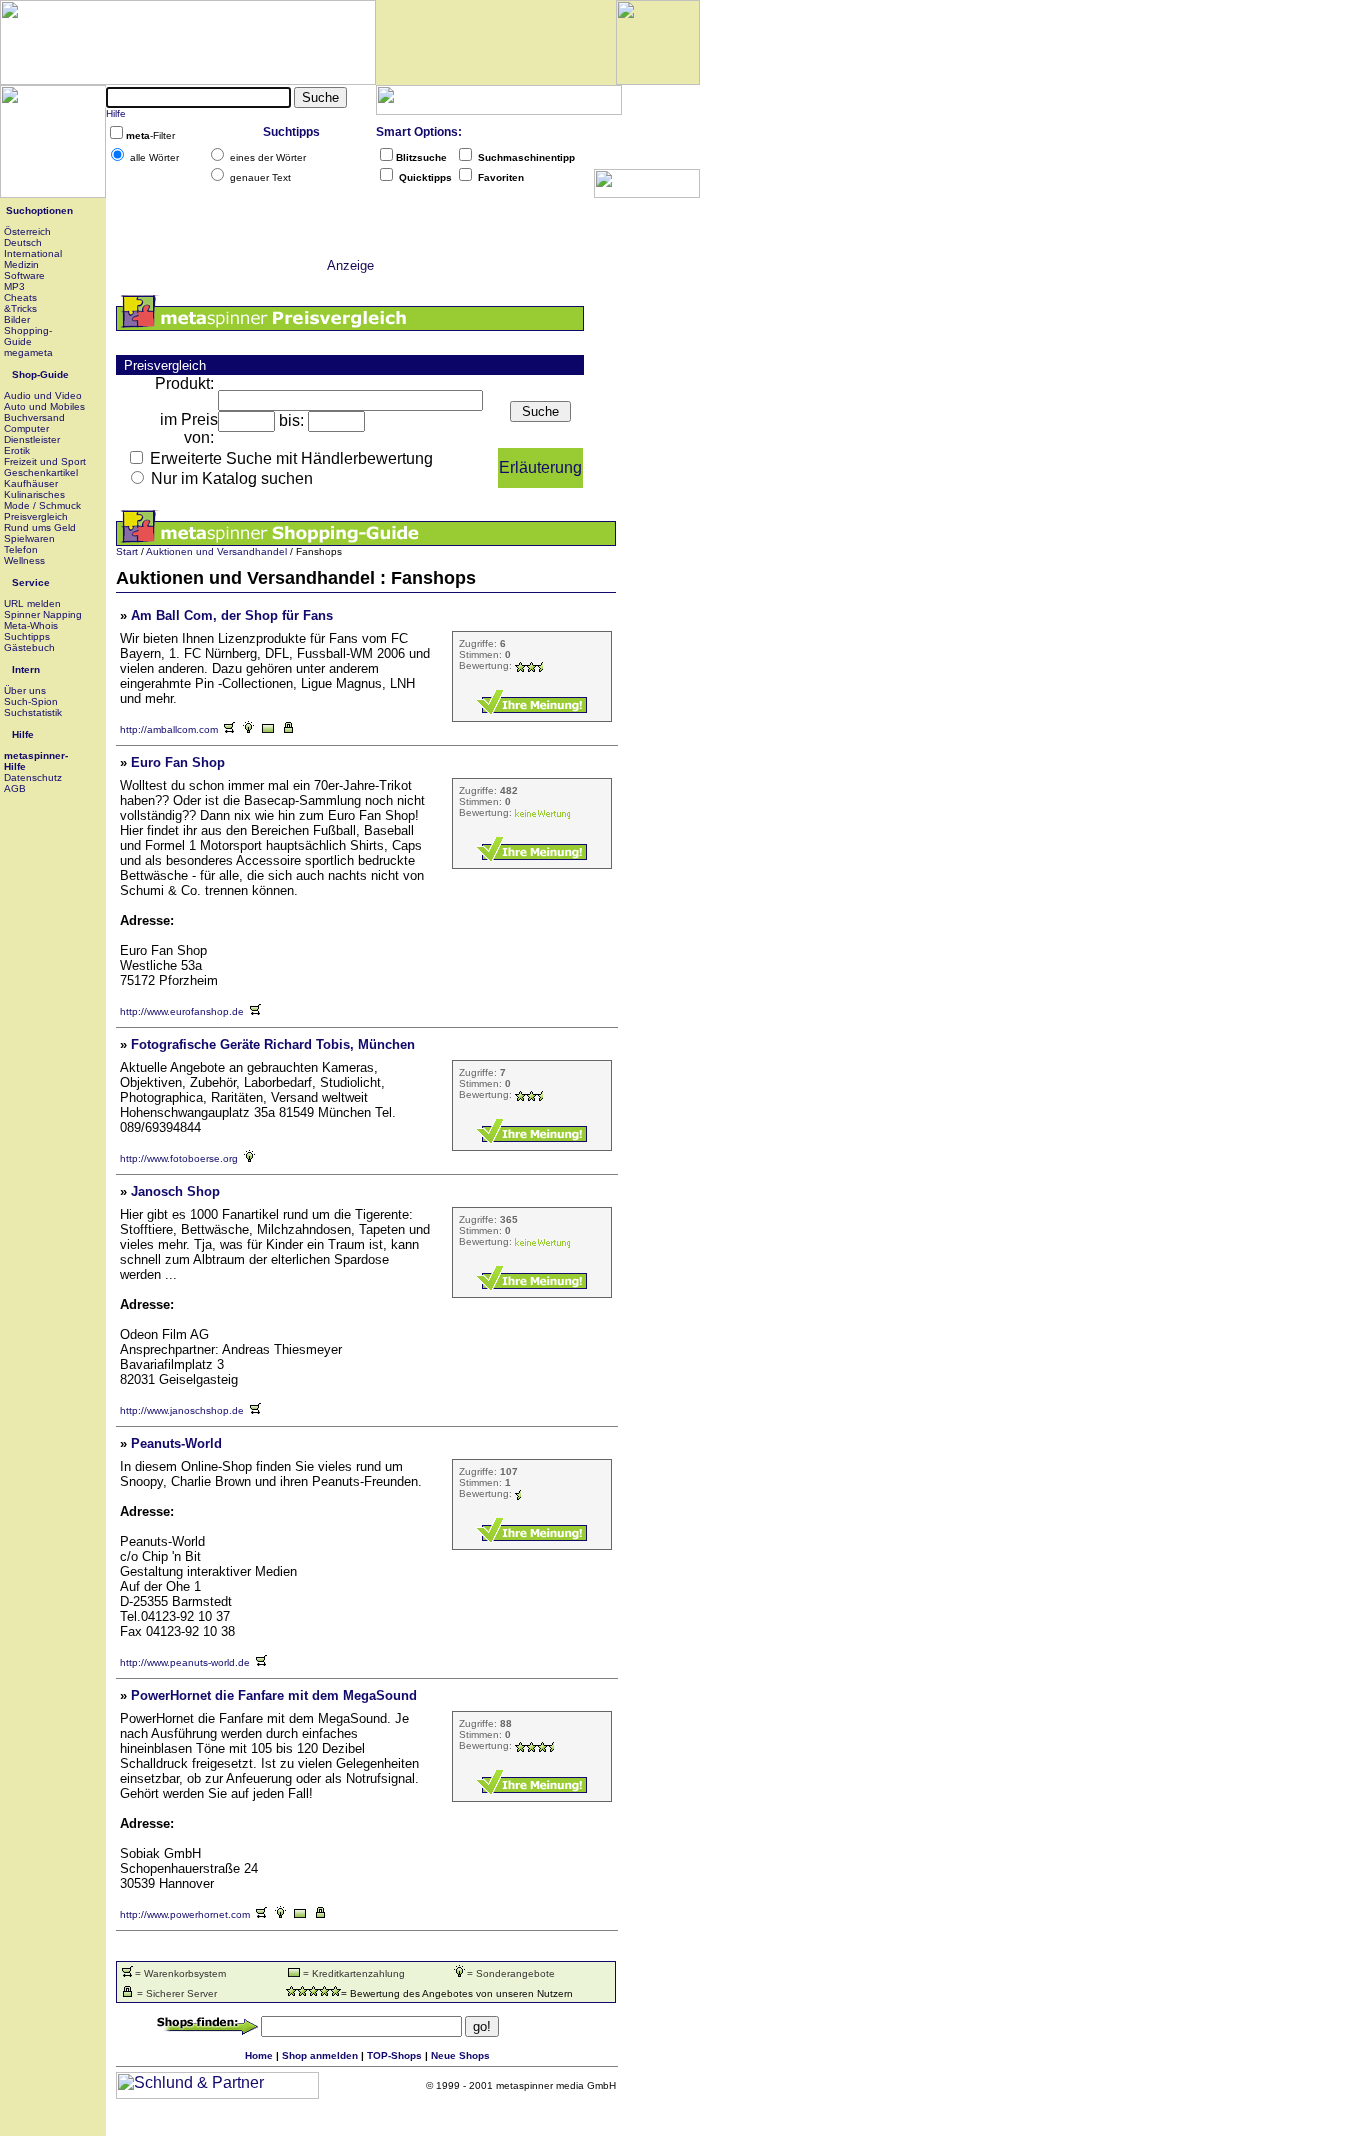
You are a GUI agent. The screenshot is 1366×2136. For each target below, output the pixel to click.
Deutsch (23, 242)
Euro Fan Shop (178, 762)
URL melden (32, 603)
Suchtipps (291, 132)
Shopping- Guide (28, 336)
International (33, 253)
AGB (15, 788)
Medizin (21, 264)
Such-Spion (31, 701)
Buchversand (34, 417)
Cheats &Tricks (20, 303)
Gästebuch (29, 647)
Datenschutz (33, 777)
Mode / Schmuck (42, 505)
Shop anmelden (320, 2055)
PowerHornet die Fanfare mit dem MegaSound (274, 1695)
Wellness (24, 560)
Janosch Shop (175, 1191)
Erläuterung (540, 467)
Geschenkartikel (41, 472)
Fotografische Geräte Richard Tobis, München (273, 1044)
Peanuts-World (176, 1443)
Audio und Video (43, 395)
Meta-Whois (31, 625)
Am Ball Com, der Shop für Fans (232, 615)
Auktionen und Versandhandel (216, 551)
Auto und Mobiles (44, 406)
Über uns (25, 690)
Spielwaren (29, 538)
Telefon (21, 549)
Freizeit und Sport (45, 461)
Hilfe (116, 113)
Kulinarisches (34, 494)
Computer (26, 428)
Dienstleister (32, 439)
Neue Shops (460, 2055)
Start (127, 551)
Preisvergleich (36, 516)
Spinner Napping (43, 614)
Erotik (17, 450)
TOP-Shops (394, 2055)
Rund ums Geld (40, 527)
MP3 (14, 286)
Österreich (27, 231)
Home (259, 2055)
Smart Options (417, 132)
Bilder (17, 319)
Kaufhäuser (31, 483)
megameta (28, 352)
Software (24, 275)
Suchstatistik (33, 712)
